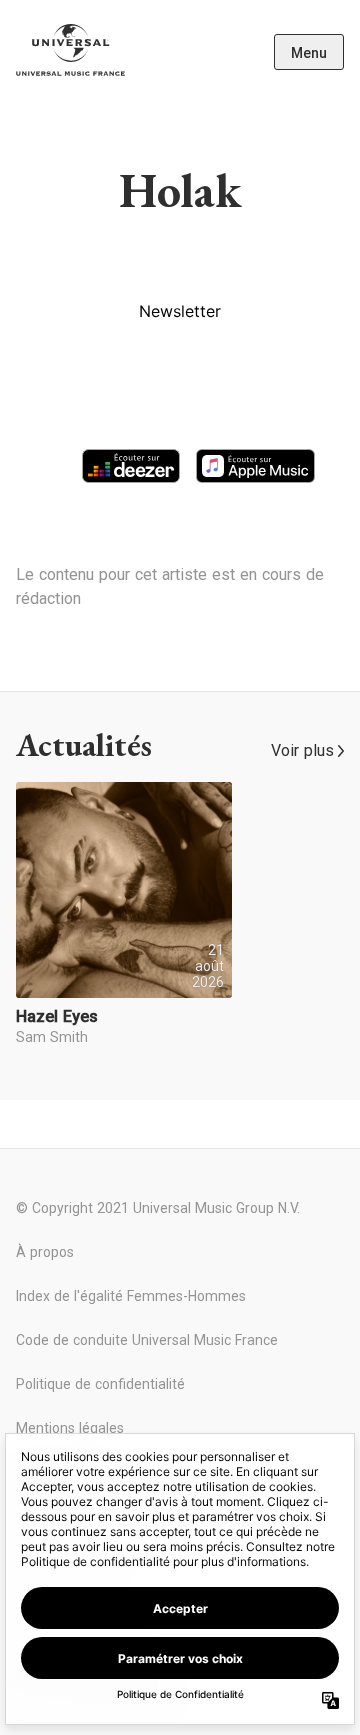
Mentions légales (70, 1428)
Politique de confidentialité (100, 1384)
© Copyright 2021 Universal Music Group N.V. (158, 1208)
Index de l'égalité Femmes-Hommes (131, 1296)
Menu (309, 53)
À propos (45, 1252)
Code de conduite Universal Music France (147, 1340)
